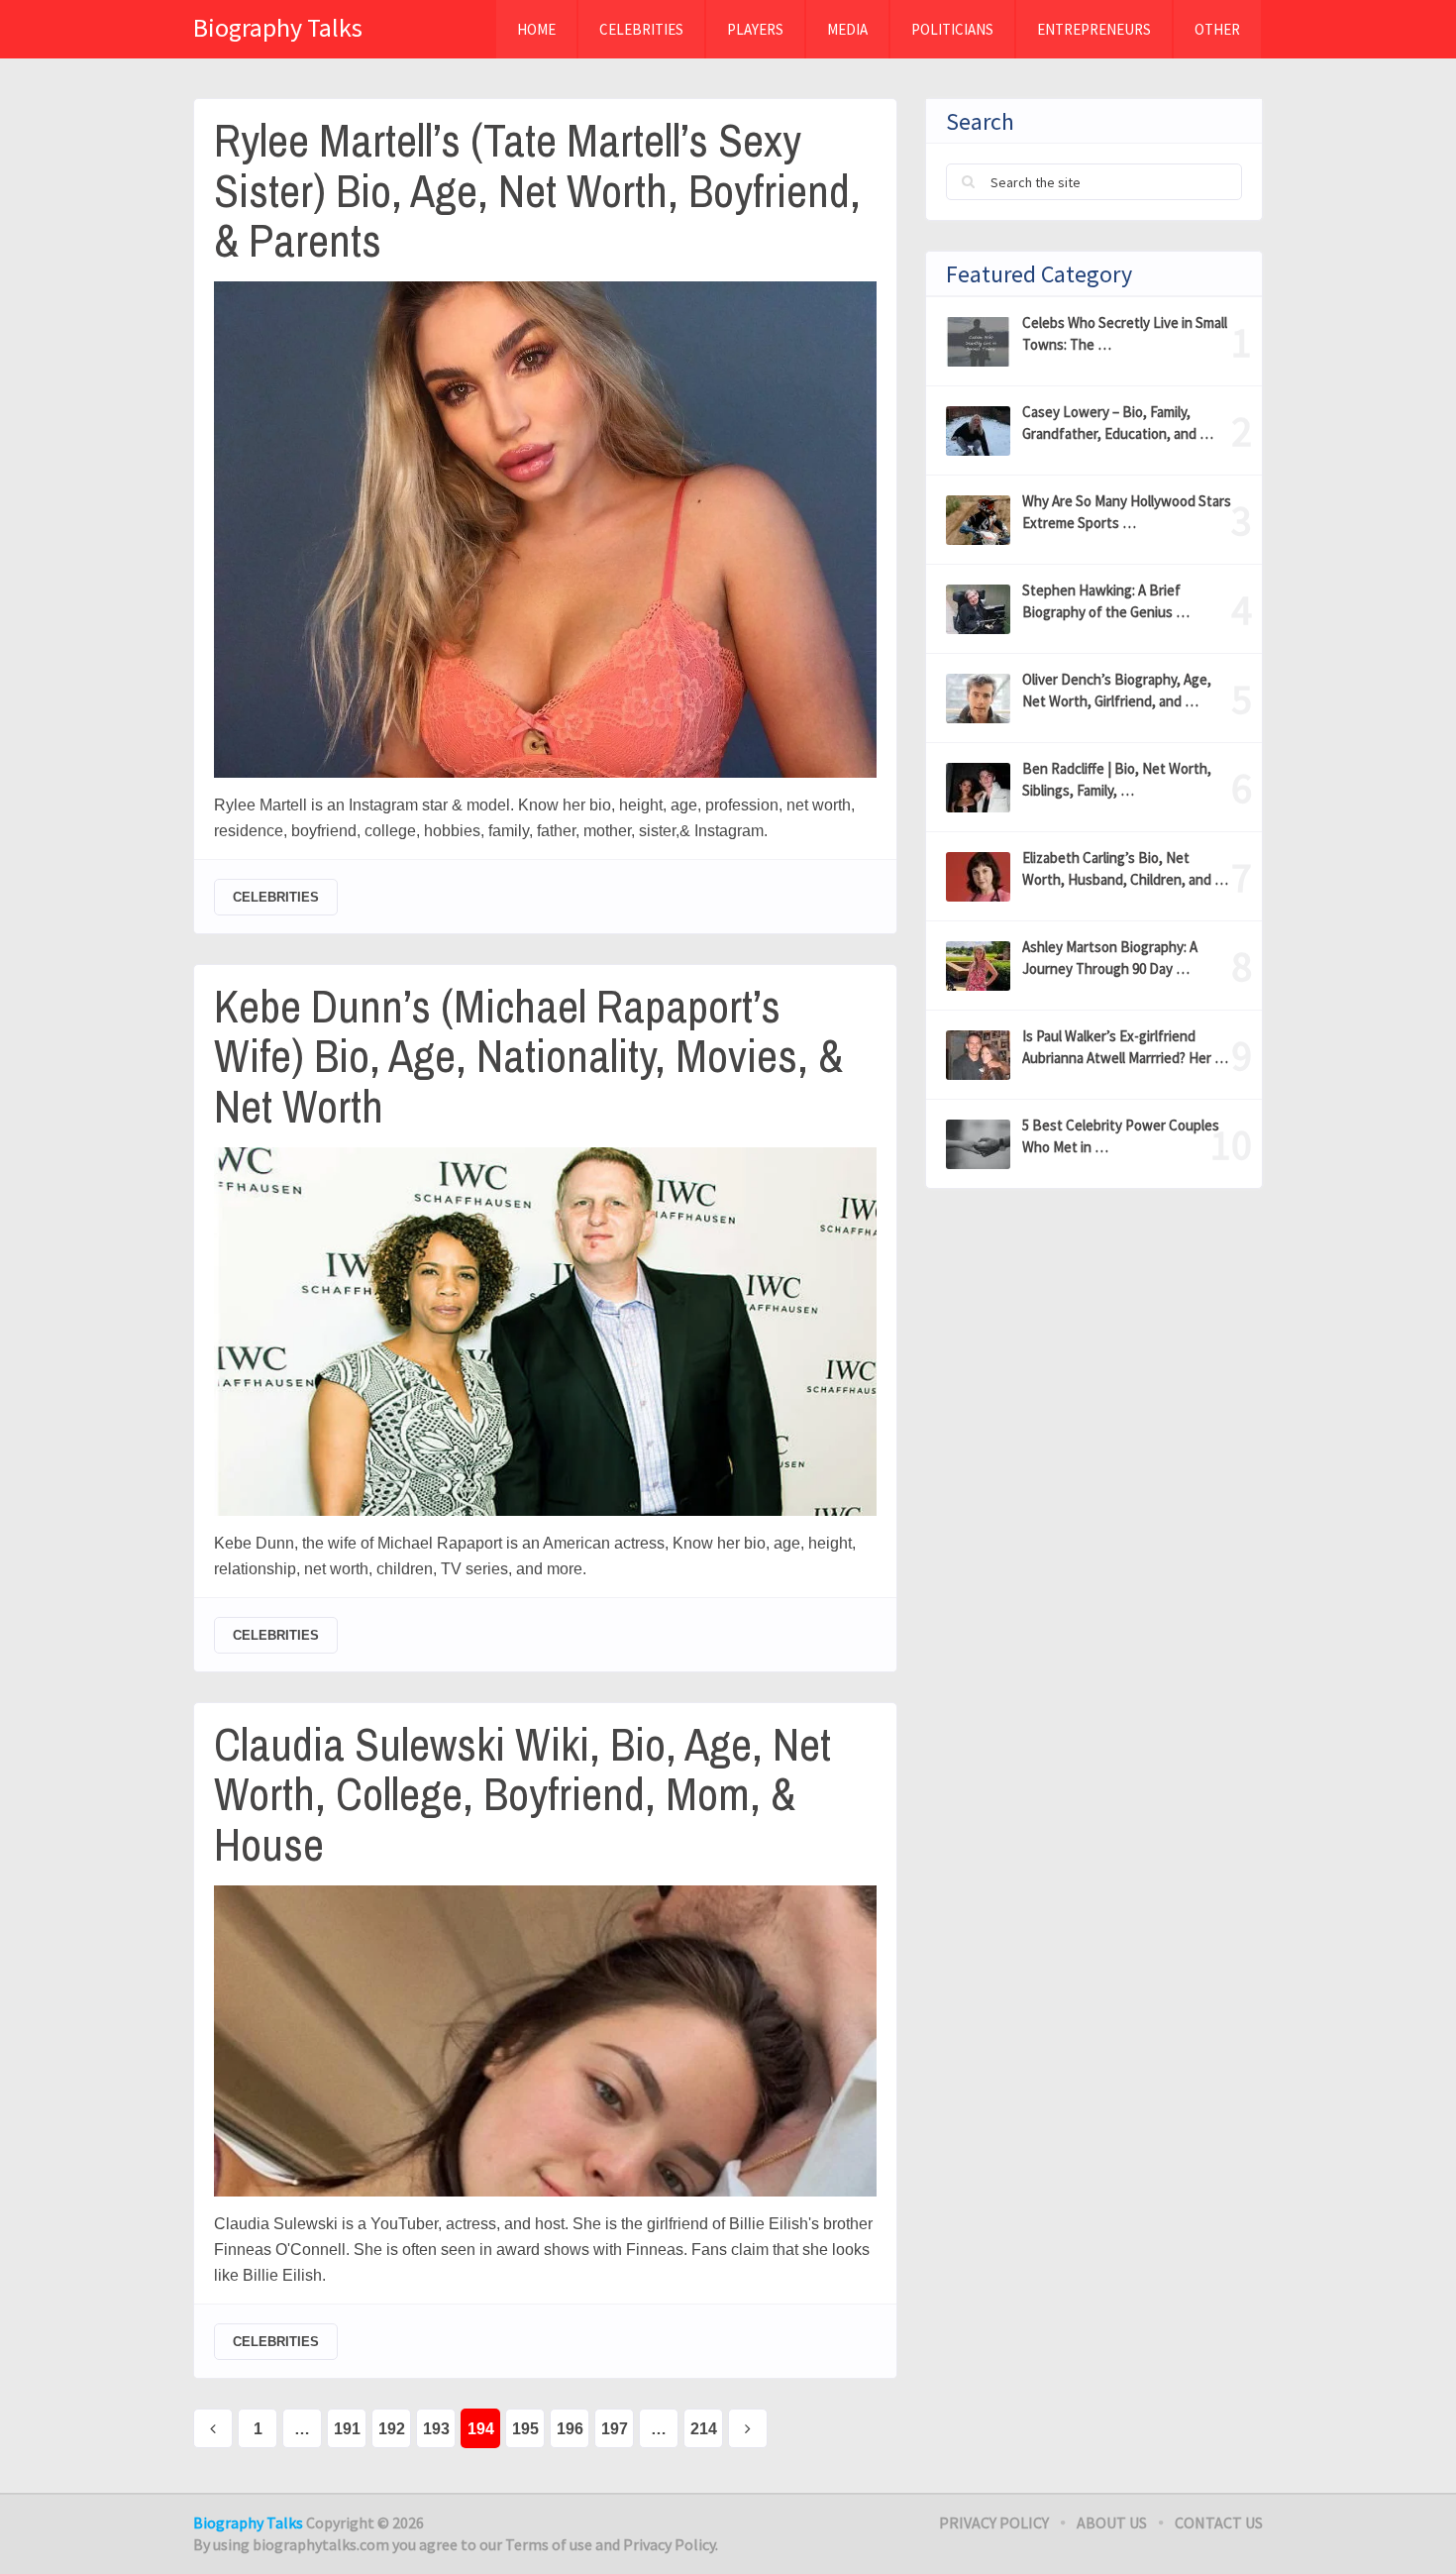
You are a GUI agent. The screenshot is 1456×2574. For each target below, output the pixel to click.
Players (755, 29)
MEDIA (847, 29)
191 (347, 2429)
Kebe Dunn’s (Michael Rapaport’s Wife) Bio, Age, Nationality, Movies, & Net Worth (528, 1056)
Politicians (952, 29)
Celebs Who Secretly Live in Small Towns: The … (1125, 333)
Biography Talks (278, 27)
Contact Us (1219, 2522)
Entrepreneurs (1094, 29)
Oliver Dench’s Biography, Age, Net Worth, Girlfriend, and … (1117, 690)
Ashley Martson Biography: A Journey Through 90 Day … (1110, 958)
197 (615, 2429)
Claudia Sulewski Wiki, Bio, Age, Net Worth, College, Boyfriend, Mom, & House (522, 1794)
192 (392, 2429)
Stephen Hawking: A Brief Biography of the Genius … (1106, 601)
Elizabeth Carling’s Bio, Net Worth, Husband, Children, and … (1125, 868)
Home (536, 29)
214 (704, 2429)
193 (436, 2429)
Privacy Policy (994, 2522)
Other (1217, 29)
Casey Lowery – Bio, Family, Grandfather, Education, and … (1118, 423)
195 (525, 2429)
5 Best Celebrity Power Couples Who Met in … (1121, 1136)
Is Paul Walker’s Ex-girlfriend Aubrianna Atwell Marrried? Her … (1125, 1047)
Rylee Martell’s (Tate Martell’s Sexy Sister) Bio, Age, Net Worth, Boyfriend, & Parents (537, 190)
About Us (1112, 2522)
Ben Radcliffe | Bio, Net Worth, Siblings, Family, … (1117, 779)
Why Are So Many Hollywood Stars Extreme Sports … (1127, 512)
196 (570, 2429)
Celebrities (641, 29)
